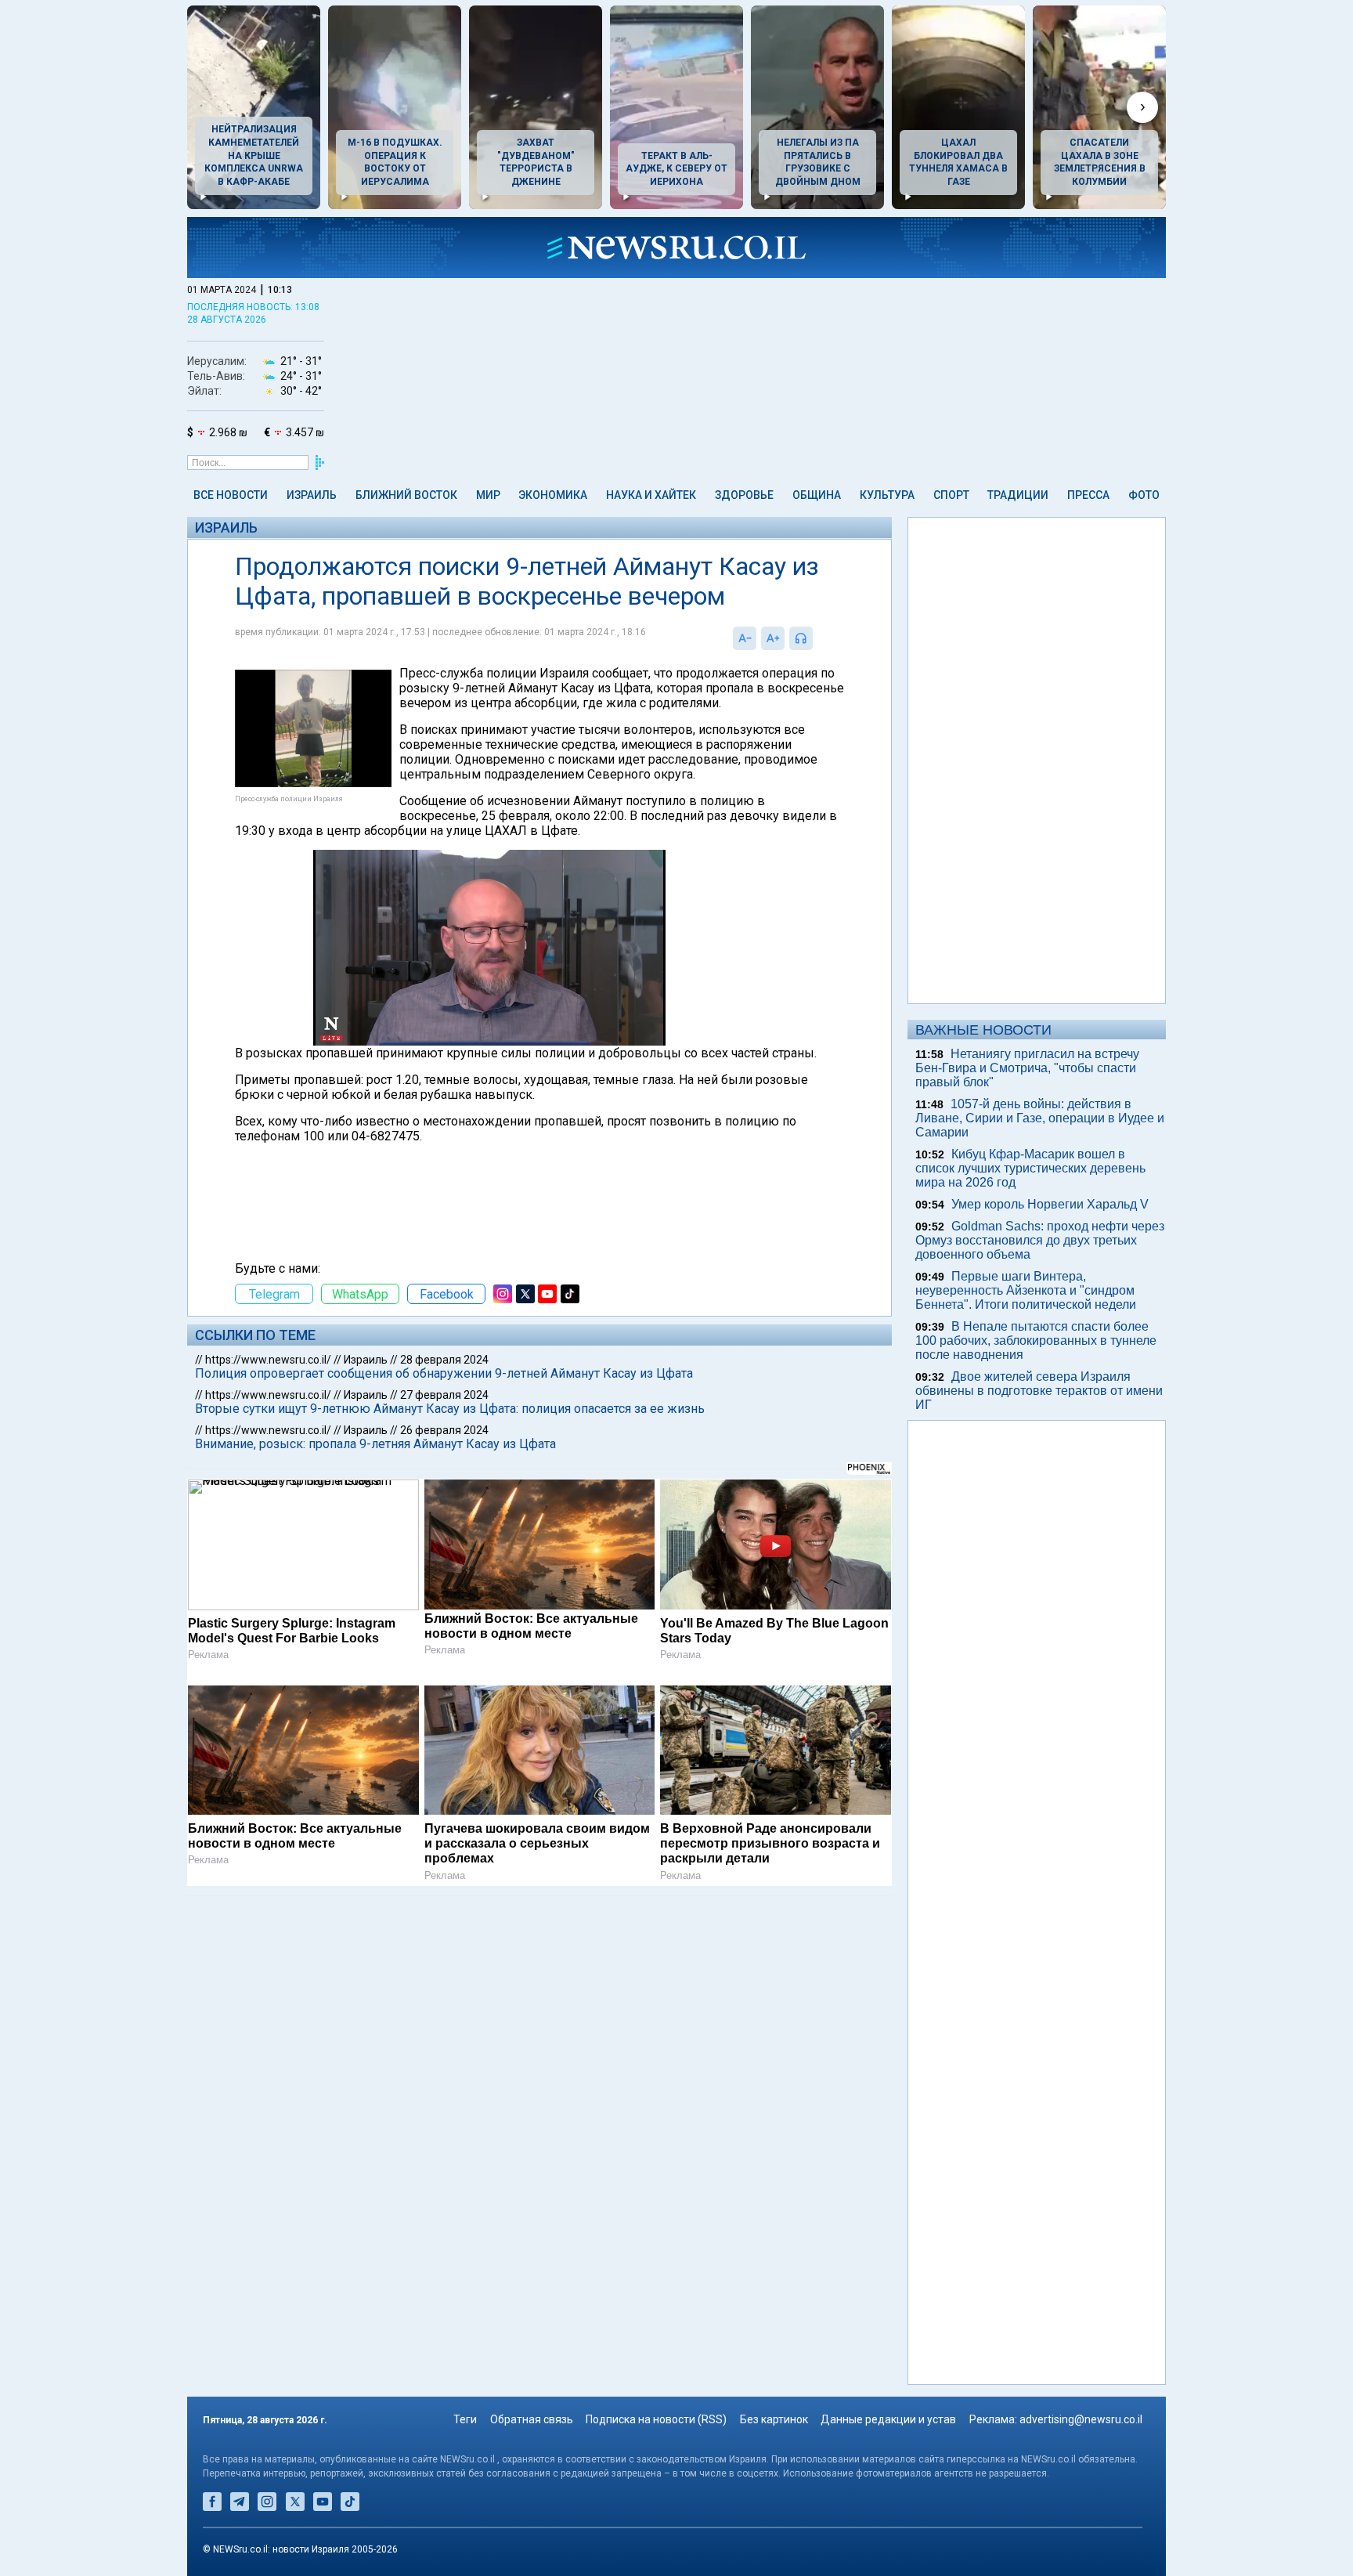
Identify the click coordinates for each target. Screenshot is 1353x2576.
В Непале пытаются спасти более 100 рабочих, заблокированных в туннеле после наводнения (1036, 1340)
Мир (488, 495)
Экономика (553, 495)
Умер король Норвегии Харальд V (1050, 1204)
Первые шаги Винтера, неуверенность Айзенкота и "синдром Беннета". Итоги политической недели (1026, 1290)
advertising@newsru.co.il (1081, 2419)
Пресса (1088, 495)
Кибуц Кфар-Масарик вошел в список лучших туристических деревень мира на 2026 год (1030, 1168)
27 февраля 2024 (444, 1395)
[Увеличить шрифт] (773, 638)
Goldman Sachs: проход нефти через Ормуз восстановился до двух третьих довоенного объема (1040, 1240)
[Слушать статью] (817, 638)
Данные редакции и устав (888, 2419)
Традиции (1018, 495)
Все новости (231, 495)
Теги (465, 2419)
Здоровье (744, 495)
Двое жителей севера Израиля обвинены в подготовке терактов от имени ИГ (1039, 1391)
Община (817, 495)
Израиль (312, 495)
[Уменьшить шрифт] (745, 638)
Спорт (951, 495)
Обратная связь (532, 2419)
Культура (887, 495)
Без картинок (774, 2419)
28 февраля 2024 (444, 1360)
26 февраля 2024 (444, 1430)
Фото (1144, 495)
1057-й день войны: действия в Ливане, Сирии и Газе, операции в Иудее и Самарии (1040, 1118)
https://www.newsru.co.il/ (268, 1360)
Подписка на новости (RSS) (656, 2419)
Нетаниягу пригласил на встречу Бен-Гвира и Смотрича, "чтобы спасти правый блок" (1027, 1068)
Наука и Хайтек (651, 495)
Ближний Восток (406, 495)
